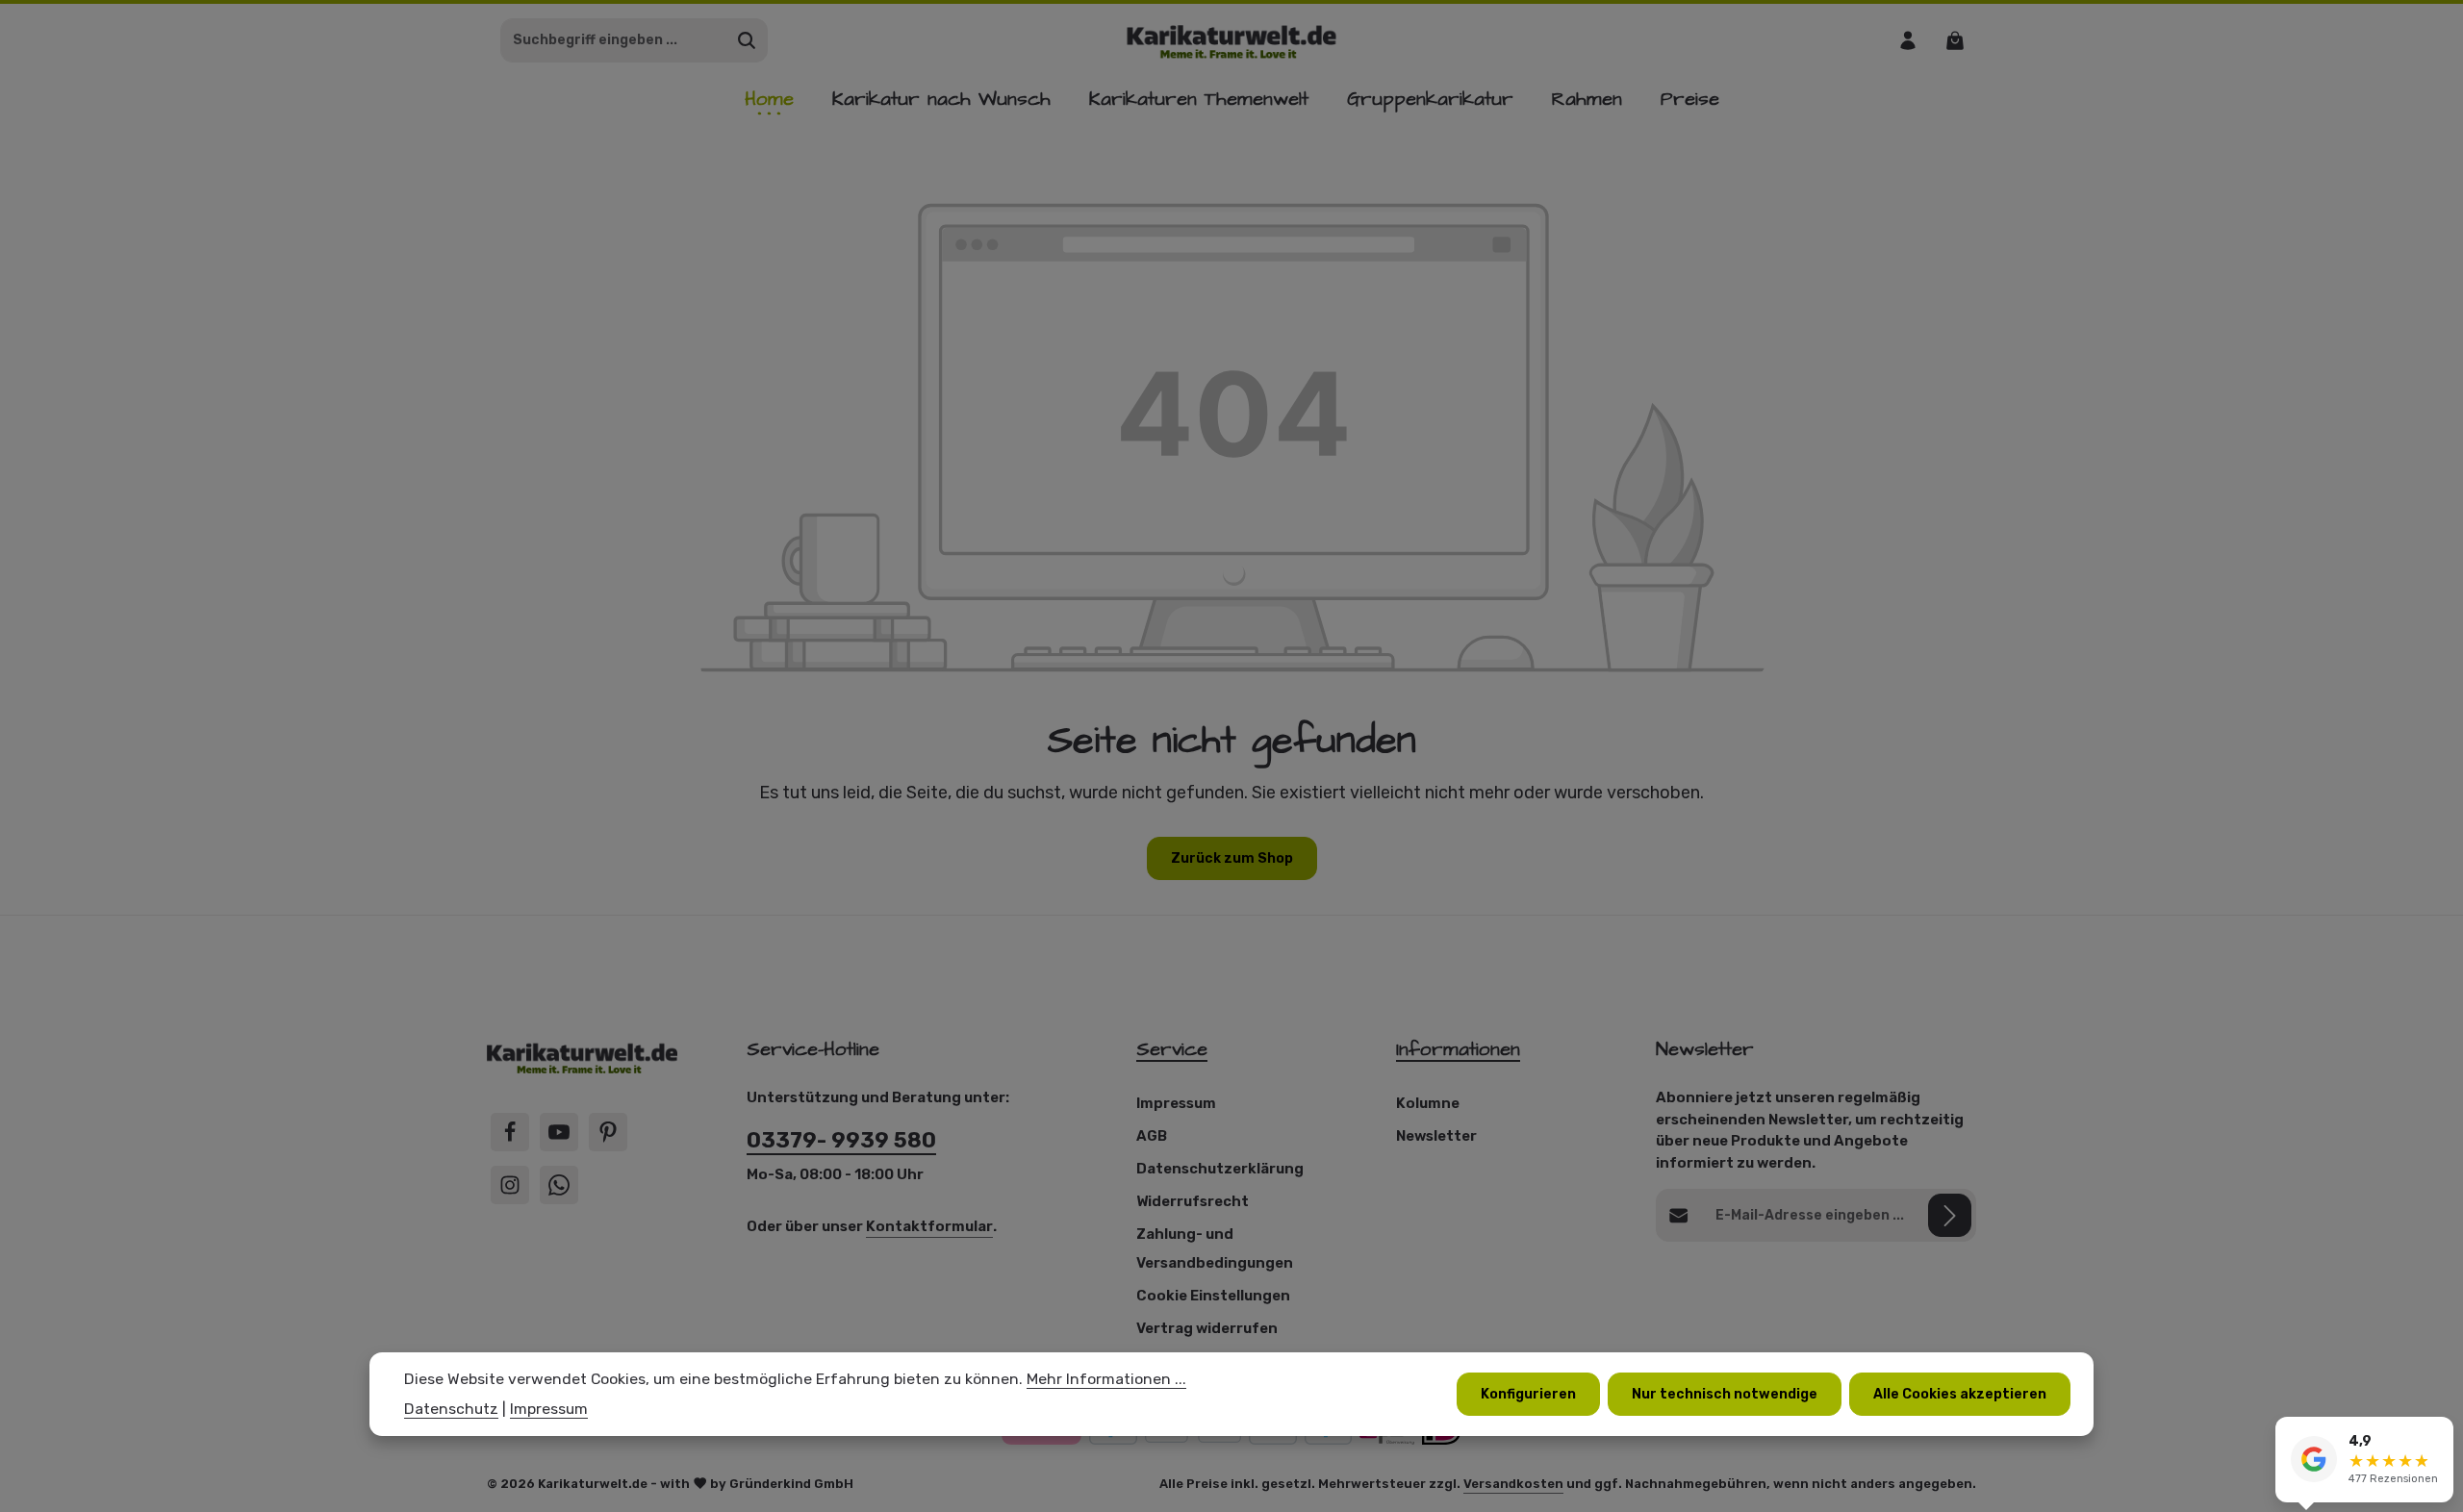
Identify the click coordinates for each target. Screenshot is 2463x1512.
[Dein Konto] (1907, 40)
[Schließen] (2438, 1434)
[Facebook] (510, 1132)
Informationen (1458, 1049)
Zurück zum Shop (1232, 858)
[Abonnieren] (1950, 1215)
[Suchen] (747, 40)
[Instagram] (510, 1185)
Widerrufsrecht (1193, 1201)
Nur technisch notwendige (1725, 1394)
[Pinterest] (608, 1132)
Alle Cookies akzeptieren (1960, 1394)
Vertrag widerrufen (1207, 1328)
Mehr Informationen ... (1106, 1379)
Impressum (1176, 1103)
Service (1172, 1049)
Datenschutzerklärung (1220, 1169)
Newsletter (1436, 1136)
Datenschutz (451, 1410)
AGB (1152, 1136)
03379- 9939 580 (841, 1140)
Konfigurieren (1528, 1394)
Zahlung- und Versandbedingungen (1215, 1248)
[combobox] (614, 40)
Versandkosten (1513, 1484)
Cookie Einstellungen (1213, 1296)
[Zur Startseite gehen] (1232, 40)
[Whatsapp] (559, 1185)
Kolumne (1428, 1103)
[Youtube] (559, 1132)
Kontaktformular (929, 1226)
